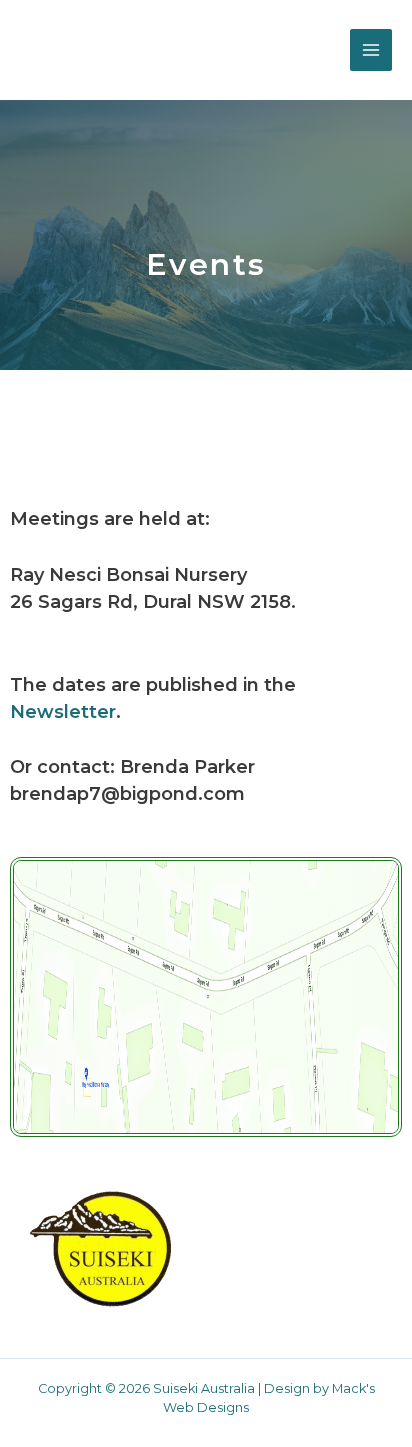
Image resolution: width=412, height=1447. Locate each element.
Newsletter (63, 712)
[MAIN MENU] (371, 50)
